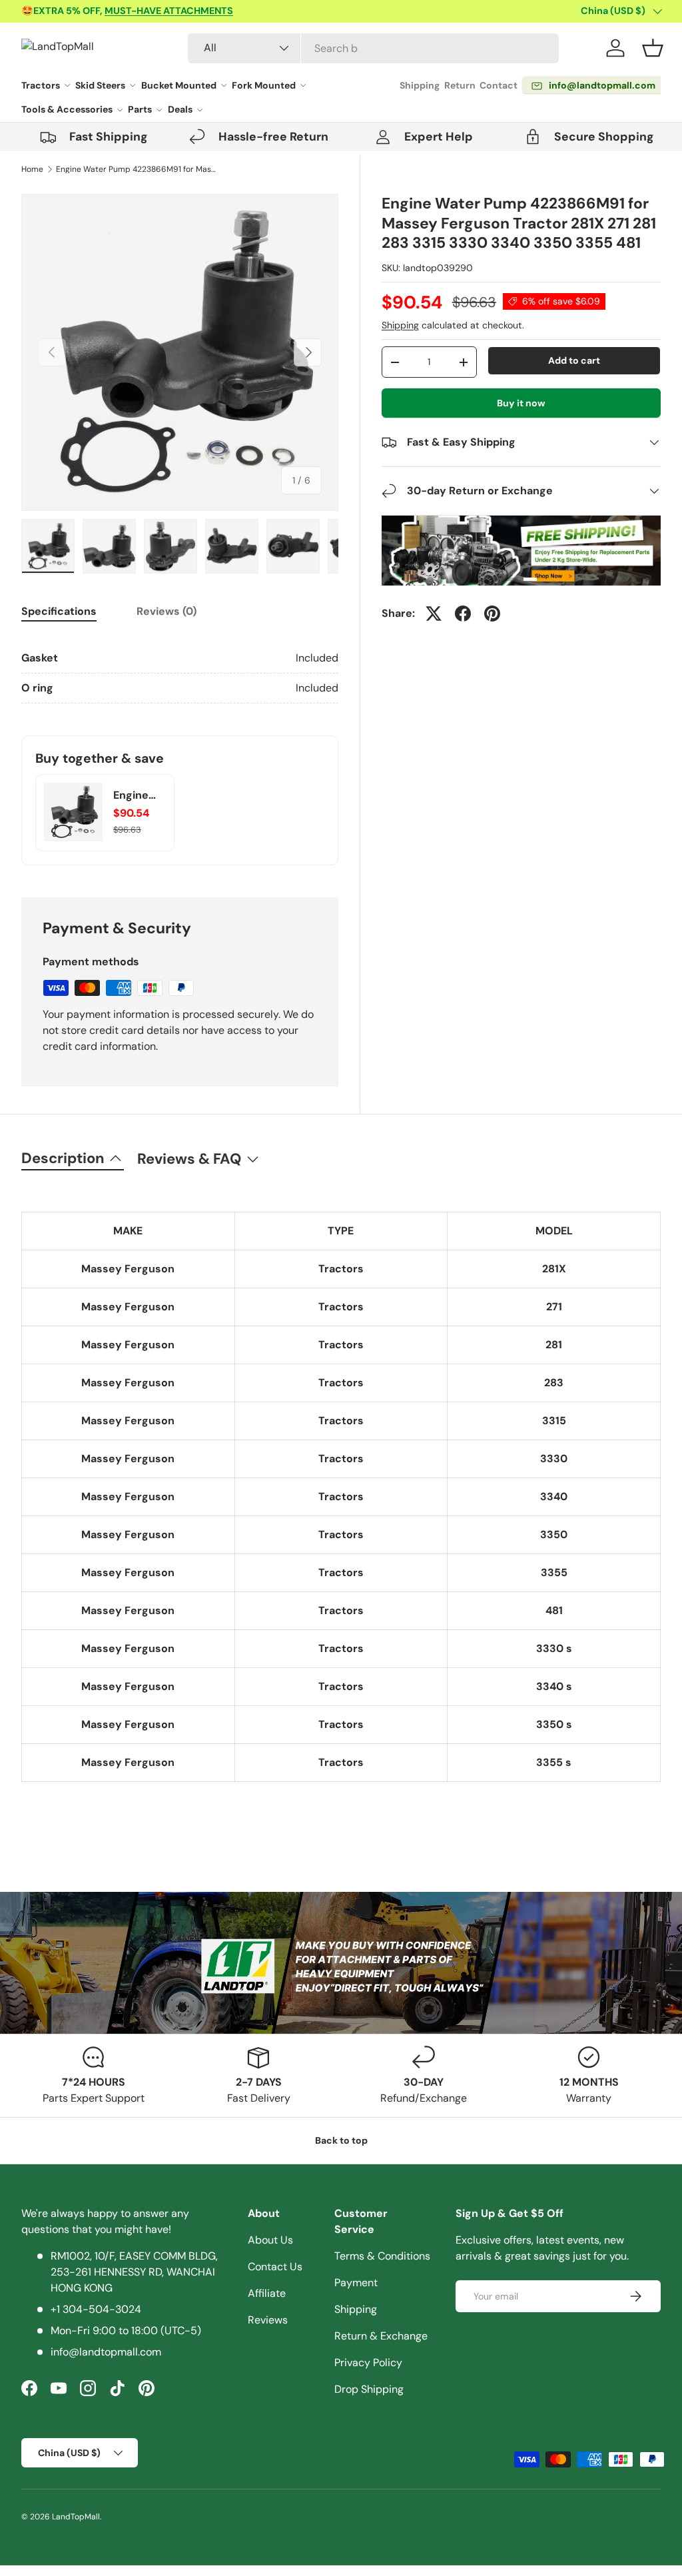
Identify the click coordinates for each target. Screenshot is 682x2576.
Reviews (268, 2320)
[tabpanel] (180, 673)
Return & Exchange (381, 2336)
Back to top (341, 2140)
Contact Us (275, 2267)
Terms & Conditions (382, 2256)
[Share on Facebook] (463, 614)
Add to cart (574, 360)
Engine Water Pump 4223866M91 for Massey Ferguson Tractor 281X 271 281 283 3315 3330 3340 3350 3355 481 (136, 169)
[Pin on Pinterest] (492, 614)
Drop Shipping (369, 2389)
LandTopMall (76, 2517)
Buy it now (521, 403)
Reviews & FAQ (189, 1159)
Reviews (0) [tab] (167, 611)
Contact (499, 85)
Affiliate (267, 2293)
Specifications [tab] (59, 611)
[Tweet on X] (434, 614)
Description (63, 1158)
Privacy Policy (368, 2362)
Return (460, 85)
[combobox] (373, 48)
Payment (356, 2283)
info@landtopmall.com (106, 2352)
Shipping (420, 85)
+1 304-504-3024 (96, 2309)
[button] (653, 48)
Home (32, 169)
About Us (270, 2240)
